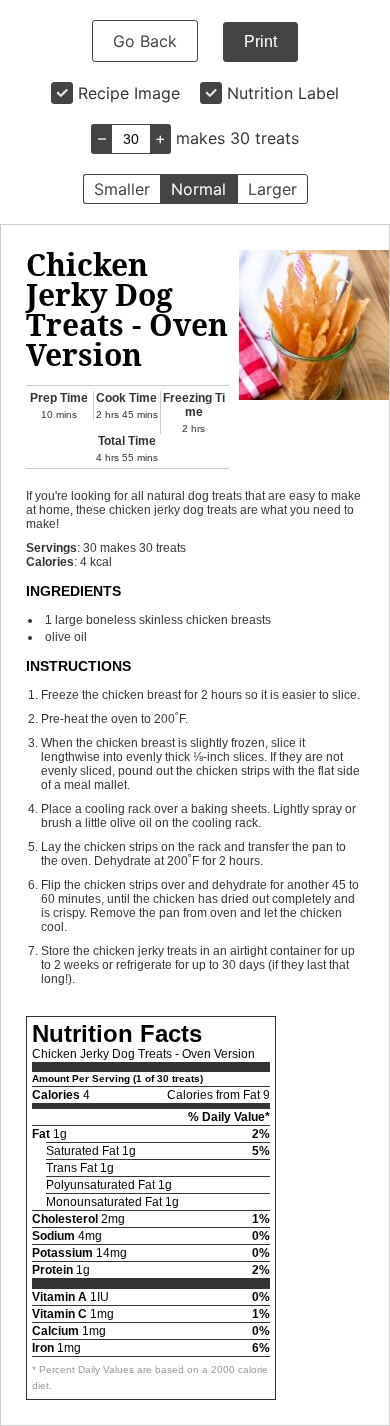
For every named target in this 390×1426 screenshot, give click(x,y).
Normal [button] (198, 189)
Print (260, 41)
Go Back (145, 41)
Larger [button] (272, 189)
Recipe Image (129, 93)
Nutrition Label (283, 93)
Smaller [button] (122, 189)
